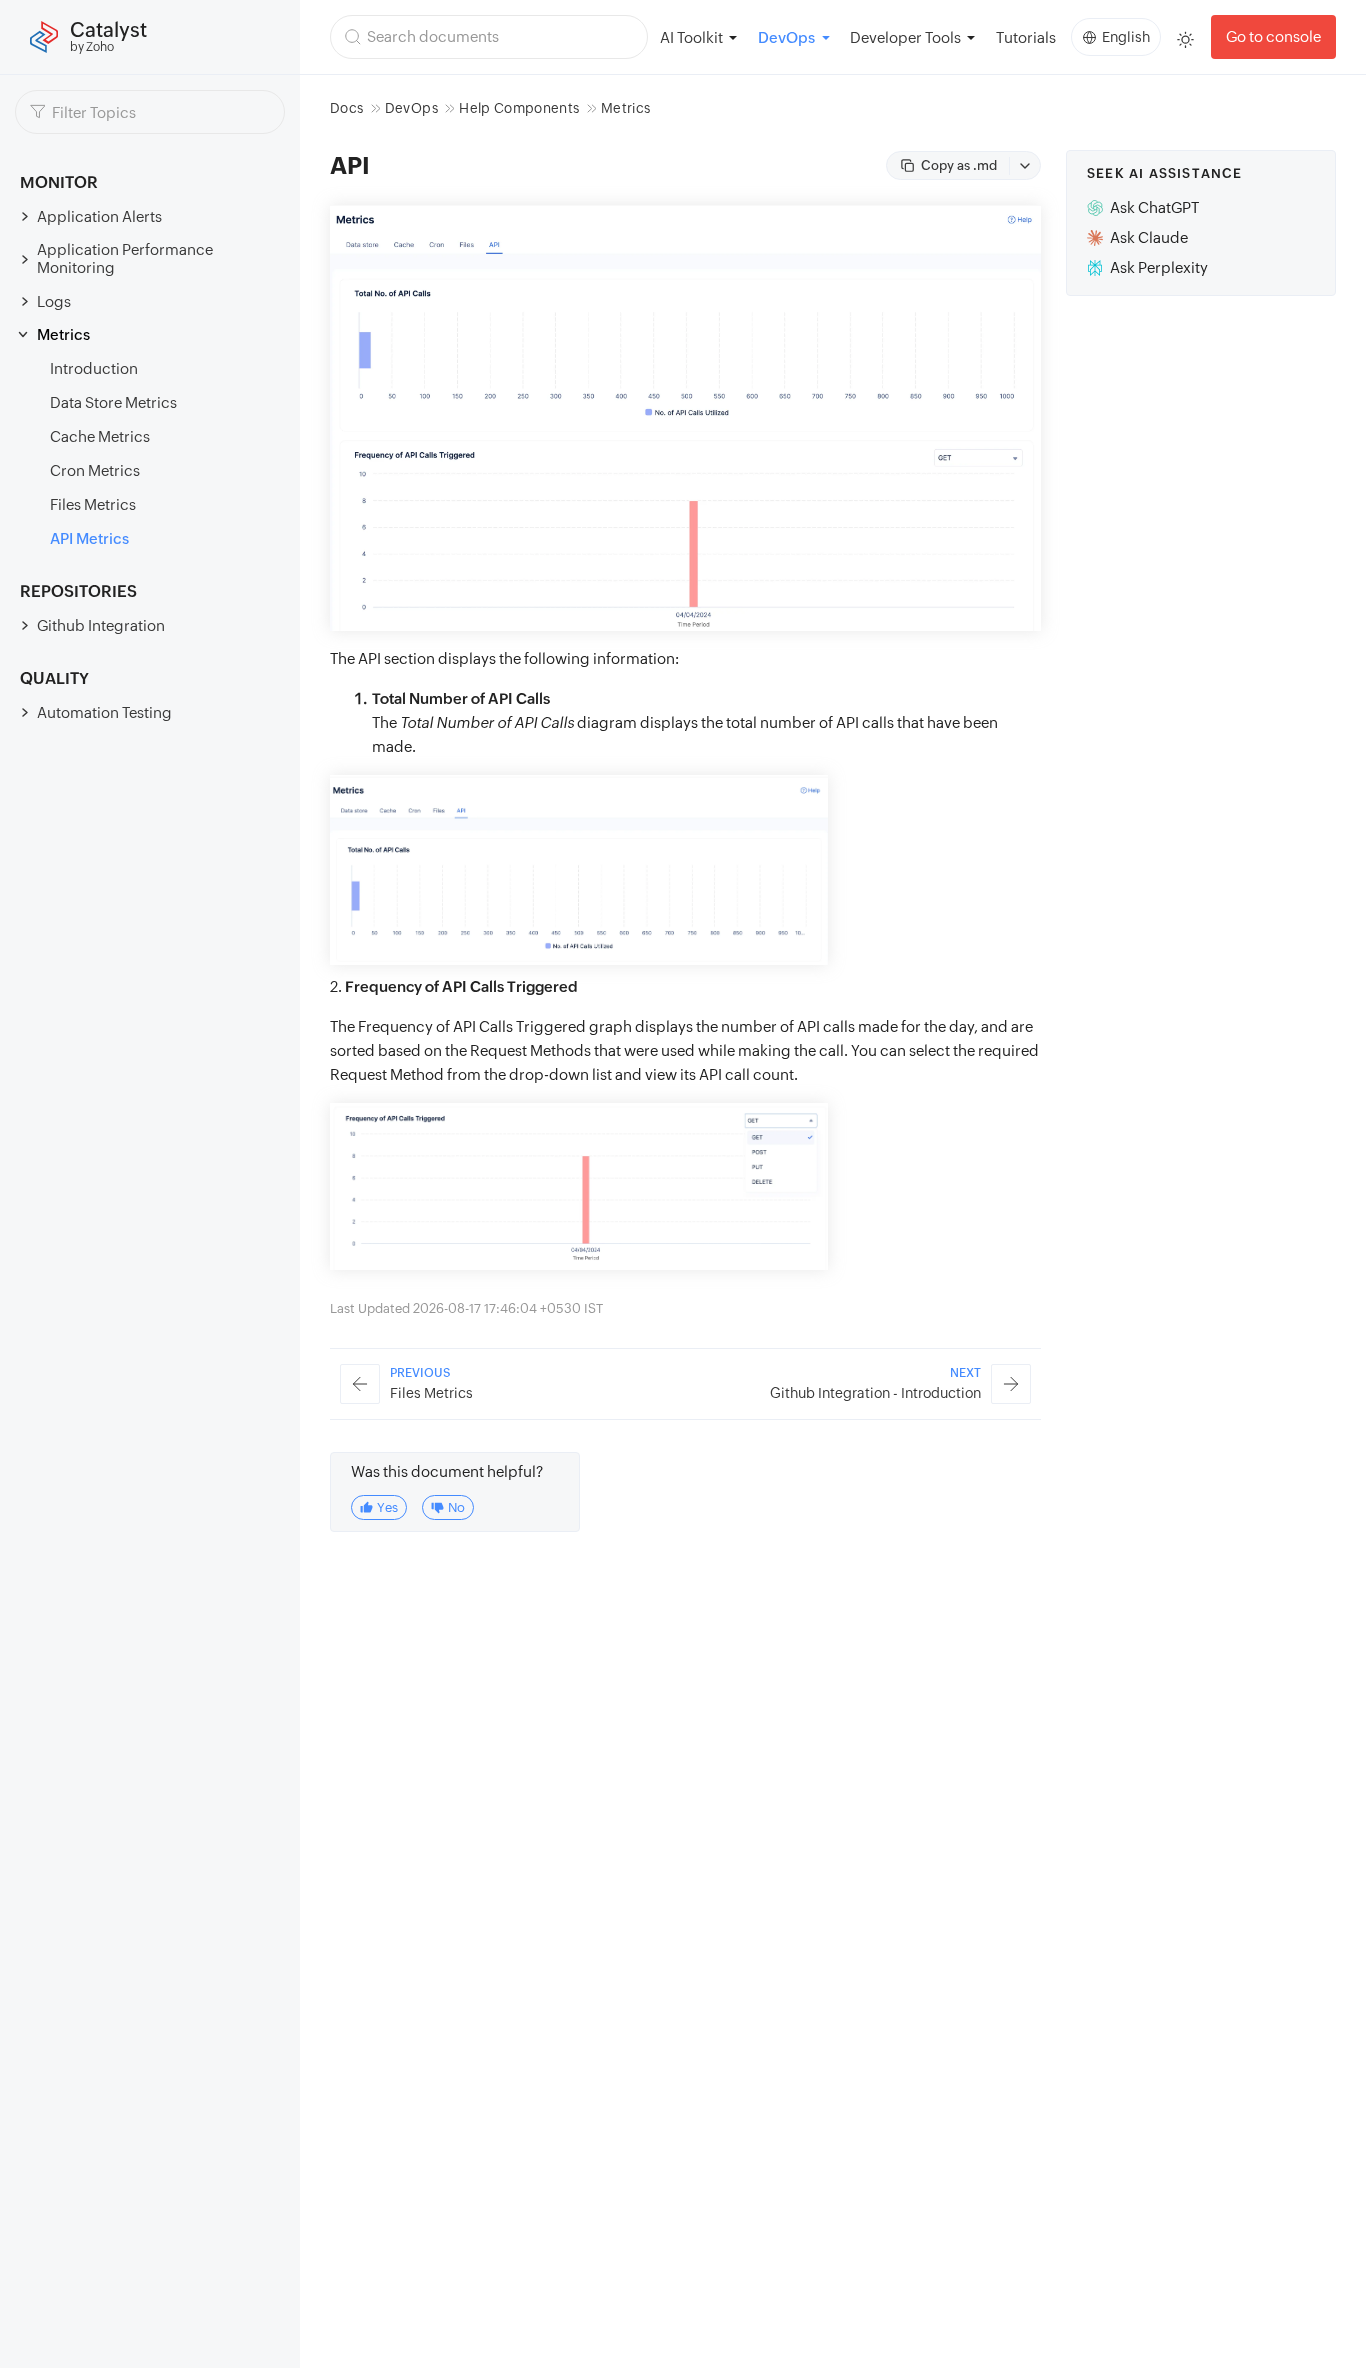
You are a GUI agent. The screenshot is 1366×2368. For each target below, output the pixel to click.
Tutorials (1026, 37)
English (1126, 37)
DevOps (411, 108)
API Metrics (89, 538)
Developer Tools (905, 37)
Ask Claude (1149, 237)
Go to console (1273, 36)
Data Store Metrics (113, 402)
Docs (346, 108)
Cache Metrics (100, 436)
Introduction (94, 368)
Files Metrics (93, 504)
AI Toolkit (691, 37)
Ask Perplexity (1159, 267)
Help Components (519, 108)
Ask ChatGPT (1154, 207)
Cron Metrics (95, 470)
